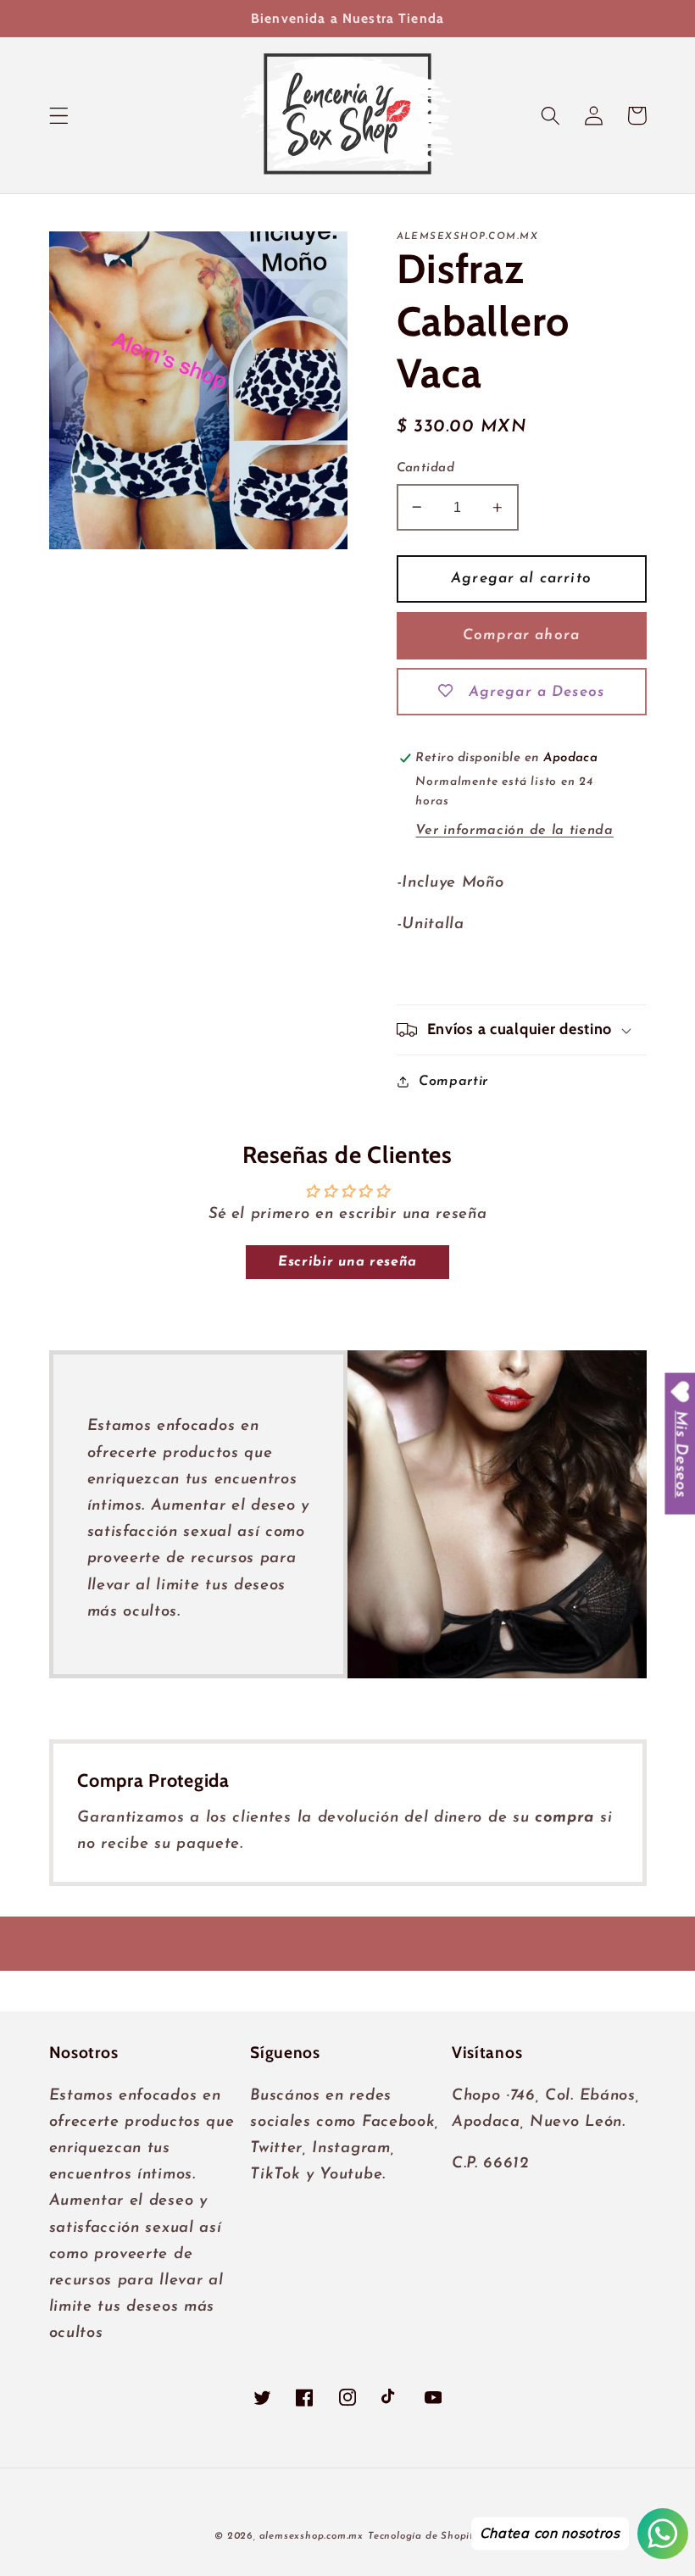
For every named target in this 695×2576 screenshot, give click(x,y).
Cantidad (426, 468)
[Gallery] (199, 390)
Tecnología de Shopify (424, 2536)
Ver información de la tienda (514, 831)
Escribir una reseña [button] (347, 1262)
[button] (59, 116)
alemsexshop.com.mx (312, 2536)
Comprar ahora (521, 635)
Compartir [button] (453, 1082)
